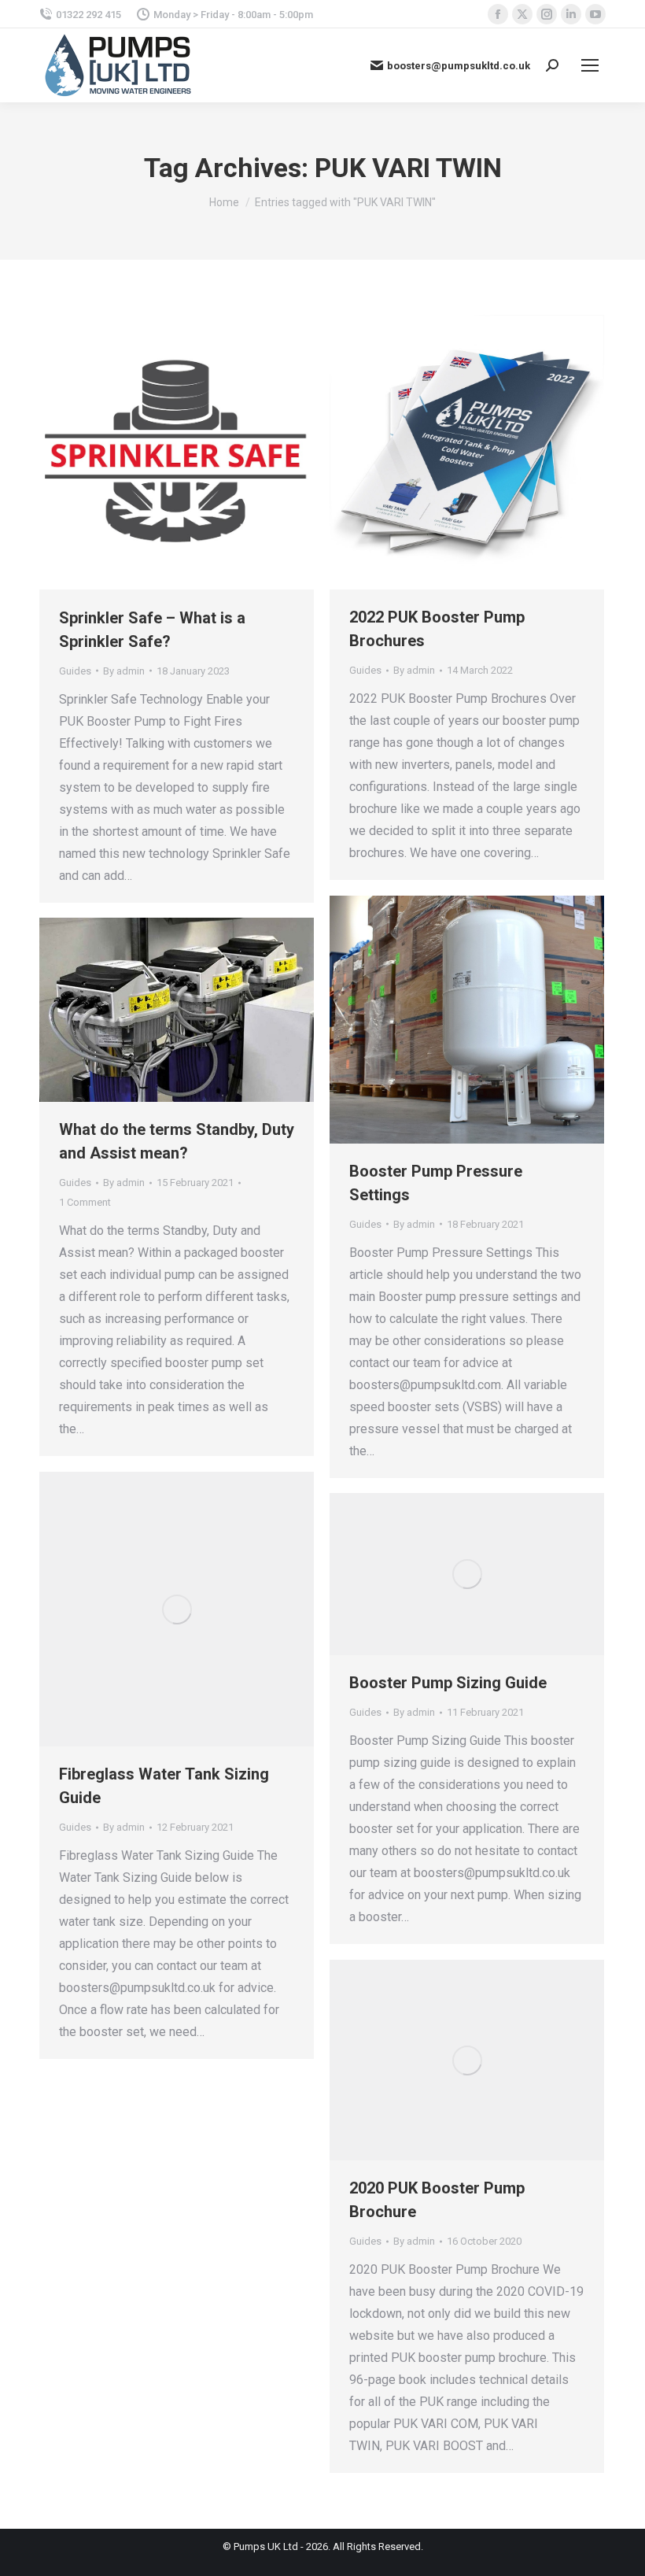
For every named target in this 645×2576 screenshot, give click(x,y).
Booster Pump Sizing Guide (448, 1683)
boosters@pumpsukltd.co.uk (459, 66)
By (124, 671)
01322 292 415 (88, 15)
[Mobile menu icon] (590, 65)
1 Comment (85, 1202)
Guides (75, 671)
